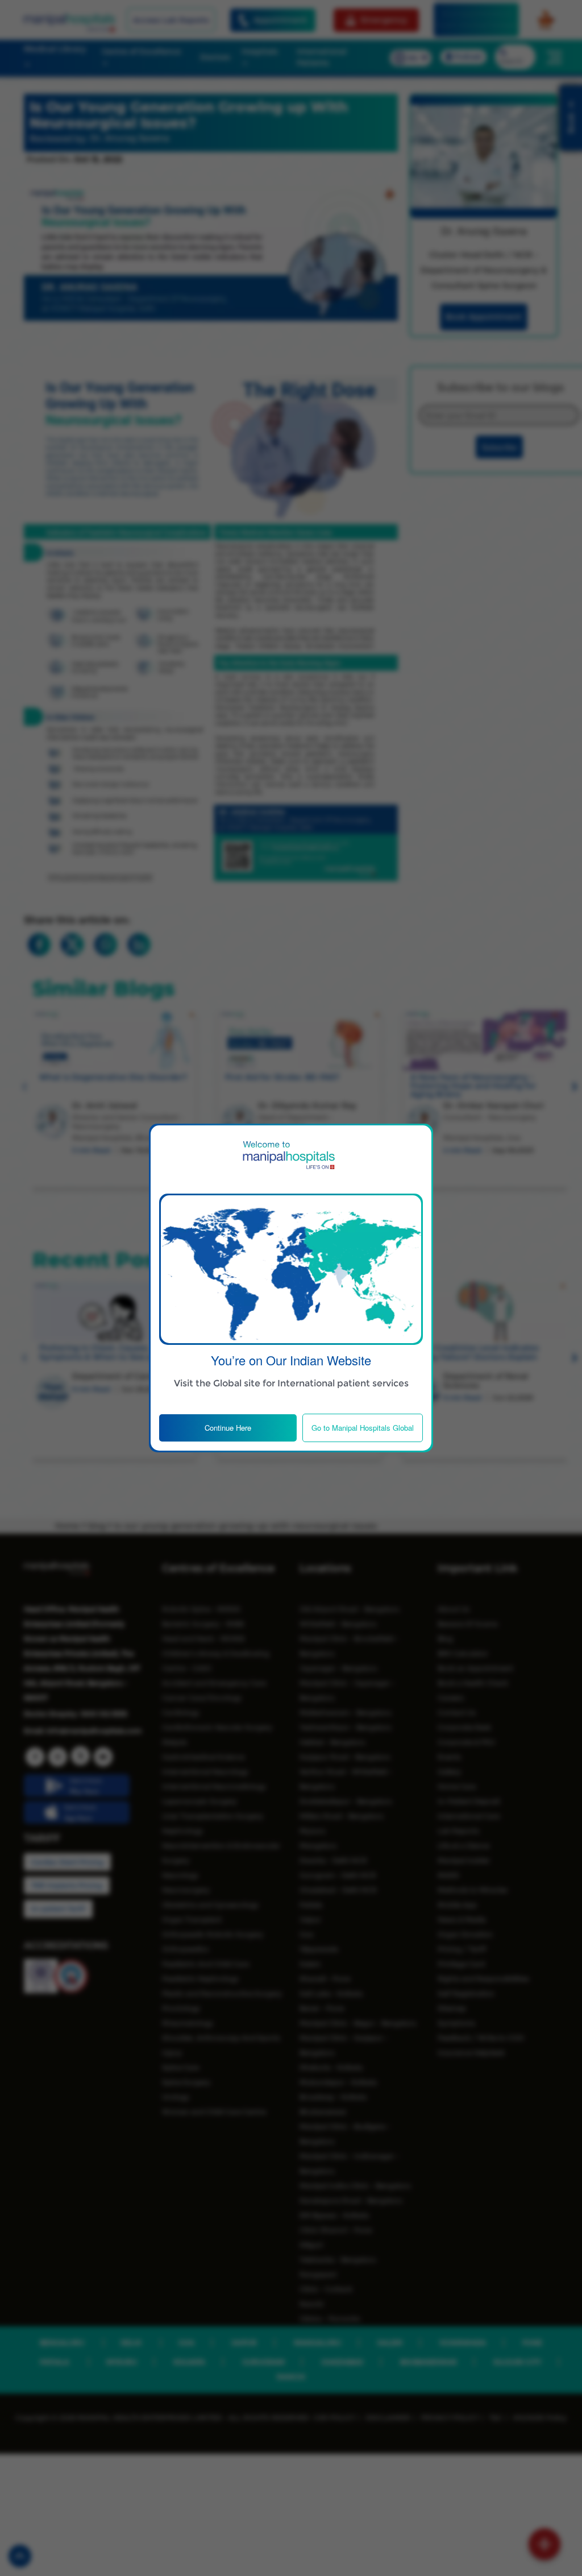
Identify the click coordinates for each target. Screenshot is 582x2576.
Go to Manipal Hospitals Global (363, 1428)
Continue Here (228, 1428)
